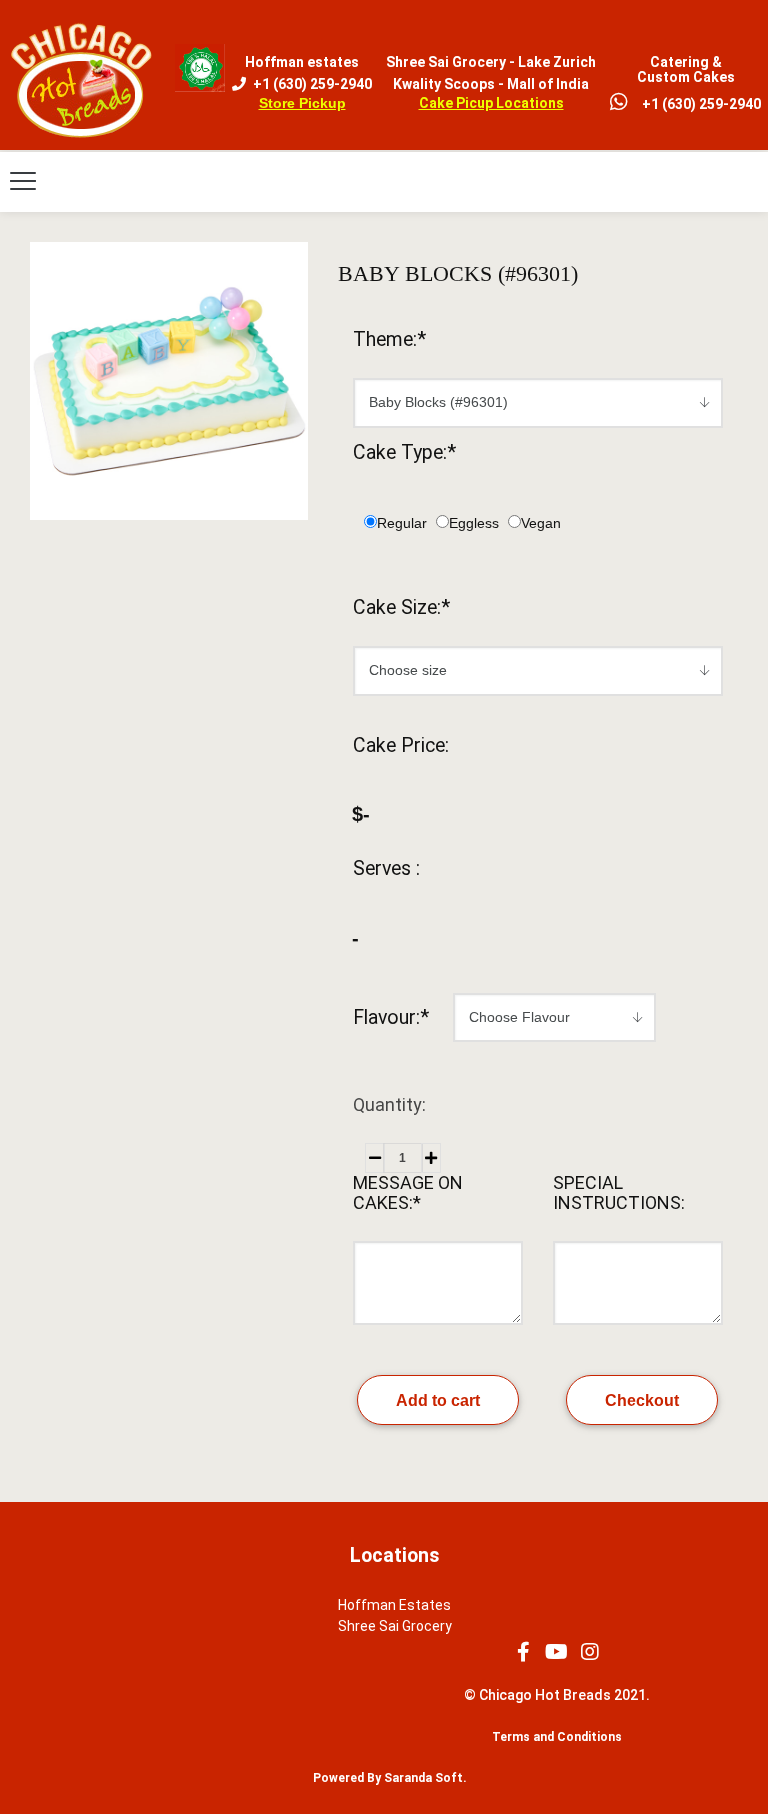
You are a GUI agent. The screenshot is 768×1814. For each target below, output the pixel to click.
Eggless (474, 523)
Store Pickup (302, 103)
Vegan (541, 523)
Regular (402, 523)
